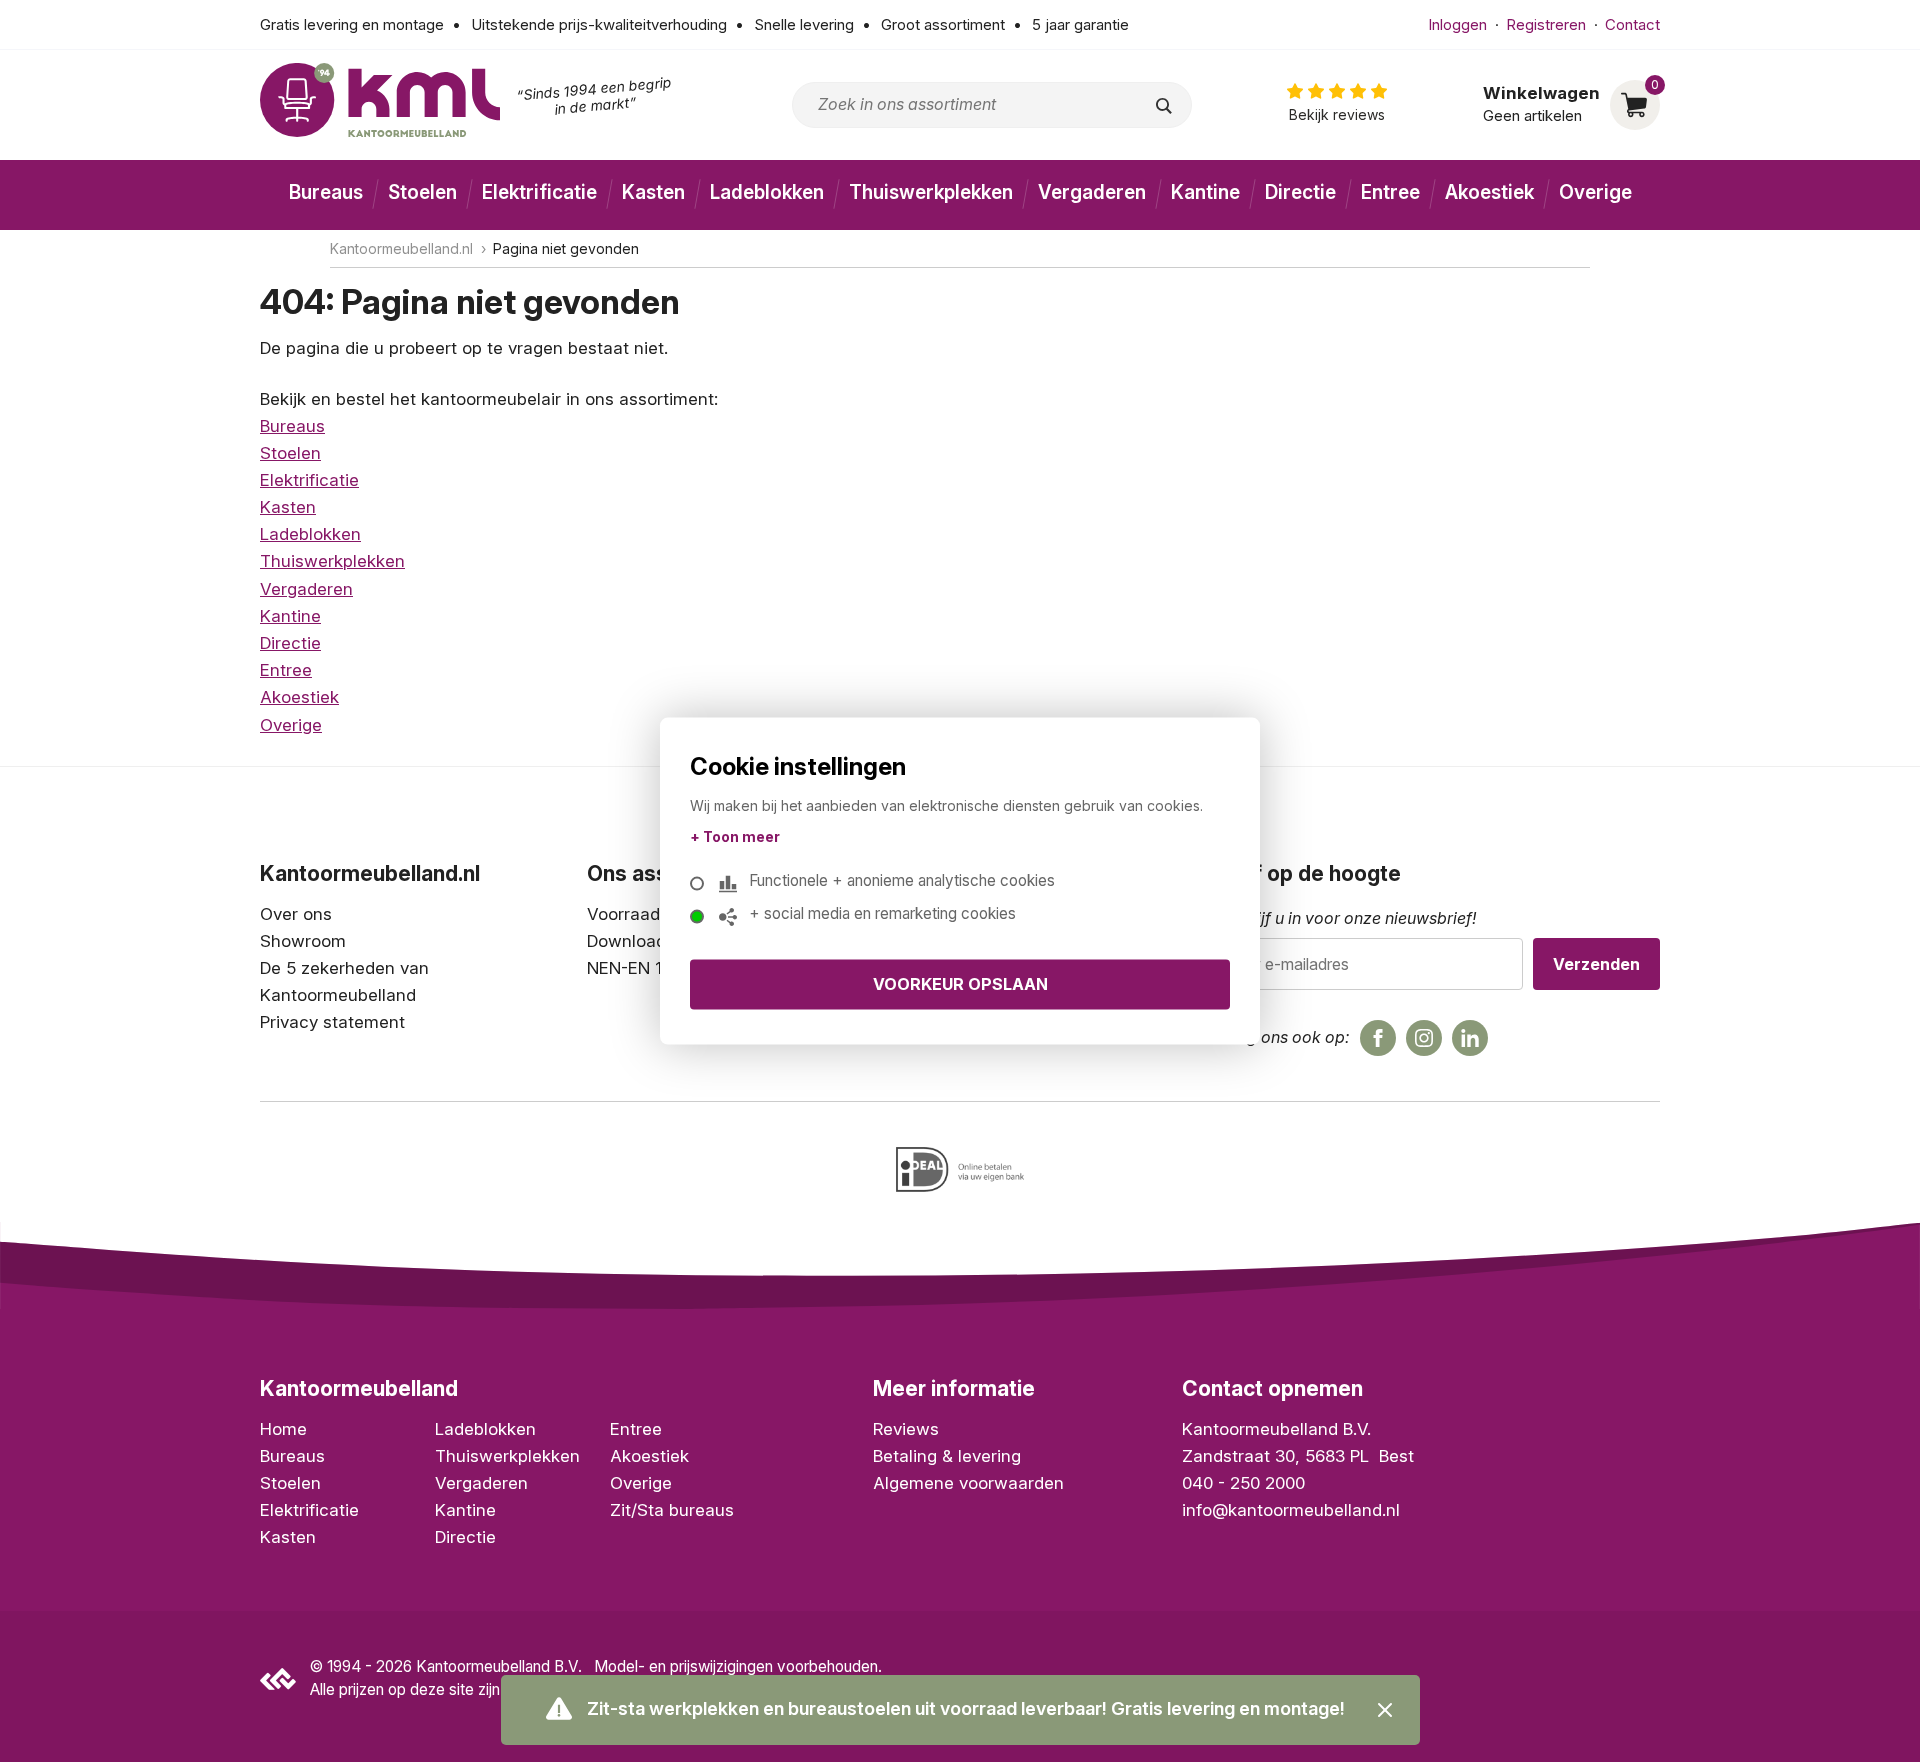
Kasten (653, 192)
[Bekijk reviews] (1337, 104)
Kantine (1205, 192)
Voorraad (623, 914)
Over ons (296, 914)
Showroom (303, 941)
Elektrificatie (539, 192)
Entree (1390, 192)
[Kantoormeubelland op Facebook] (1378, 1038)
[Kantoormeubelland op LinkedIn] (1470, 1038)
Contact (1632, 24)
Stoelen (422, 192)
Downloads (631, 941)
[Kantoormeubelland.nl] (380, 100)
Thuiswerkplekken (931, 192)
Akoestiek (1489, 192)
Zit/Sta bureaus (672, 1510)
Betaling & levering (947, 1456)
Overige (1595, 192)
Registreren (1546, 24)
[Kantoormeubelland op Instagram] (1424, 1038)
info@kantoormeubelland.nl (1291, 1510)
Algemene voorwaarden (968, 1483)
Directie (1300, 192)
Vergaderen (1092, 192)
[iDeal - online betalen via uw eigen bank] (959, 1169)
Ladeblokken (767, 192)
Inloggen (1457, 24)
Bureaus (326, 192)
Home (283, 1429)
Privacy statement (332, 1022)
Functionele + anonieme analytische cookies (902, 880)
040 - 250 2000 (1243, 1483)
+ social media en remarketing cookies (882, 913)
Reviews (906, 1429)
